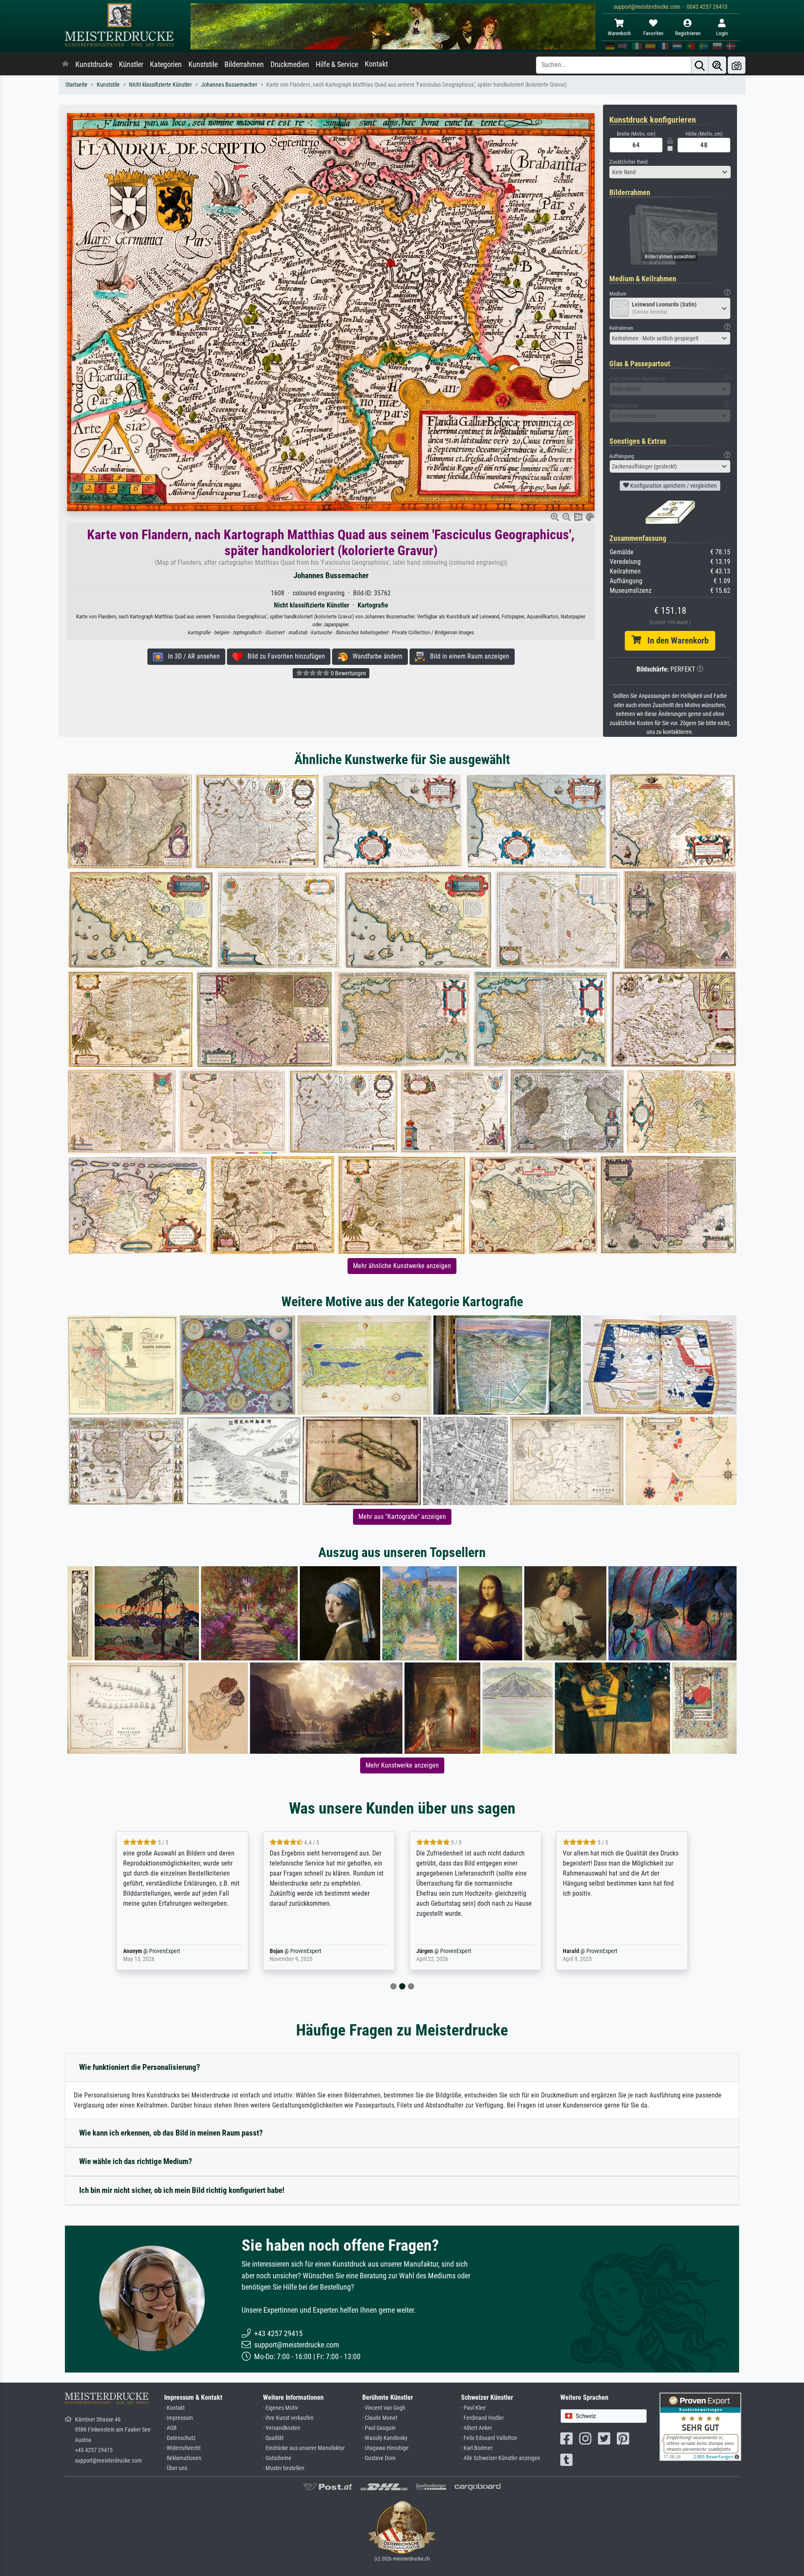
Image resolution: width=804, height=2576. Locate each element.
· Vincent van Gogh (384, 2408)
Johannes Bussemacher (229, 85)
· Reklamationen (183, 2458)
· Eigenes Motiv (281, 2408)
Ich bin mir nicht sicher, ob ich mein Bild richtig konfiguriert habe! (182, 2190)
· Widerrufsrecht (182, 2448)
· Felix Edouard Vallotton (489, 2438)
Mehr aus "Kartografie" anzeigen (402, 1517)
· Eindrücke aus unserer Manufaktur (304, 2448)
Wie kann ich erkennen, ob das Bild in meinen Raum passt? (171, 2133)
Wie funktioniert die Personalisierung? (140, 2067)
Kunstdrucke (94, 64)
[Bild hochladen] (737, 65)
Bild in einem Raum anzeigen (467, 656)
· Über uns (176, 2468)
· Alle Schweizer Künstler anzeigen (501, 2458)
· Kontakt (174, 2408)
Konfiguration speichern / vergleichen (673, 486)
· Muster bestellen (284, 2468)
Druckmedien (290, 64)
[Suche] (700, 65)
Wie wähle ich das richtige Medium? (136, 2161)
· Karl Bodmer (477, 2448)
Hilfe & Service (337, 64)
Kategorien (166, 64)
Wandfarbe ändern (375, 656)
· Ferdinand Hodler (482, 2418)
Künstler (131, 64)
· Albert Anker (477, 2428)
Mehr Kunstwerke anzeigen (402, 1765)
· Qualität (273, 2438)
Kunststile (203, 64)
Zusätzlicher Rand (628, 162)
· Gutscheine (277, 2458)
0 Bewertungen (348, 673)
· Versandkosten (282, 2428)
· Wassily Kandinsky (385, 2438)
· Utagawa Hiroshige (385, 2448)
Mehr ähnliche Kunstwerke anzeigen (402, 1266)
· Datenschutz (180, 2438)
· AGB (170, 2428)
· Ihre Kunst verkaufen (288, 2418)
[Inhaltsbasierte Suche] (717, 65)
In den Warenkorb (675, 641)
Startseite (76, 85)
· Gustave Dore (379, 2458)
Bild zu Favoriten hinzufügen (284, 656)
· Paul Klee (473, 2408)
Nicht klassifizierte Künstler (160, 85)
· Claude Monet (380, 2418)
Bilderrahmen (244, 64)
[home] (65, 64)
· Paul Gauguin (379, 2428)
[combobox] (670, 172)
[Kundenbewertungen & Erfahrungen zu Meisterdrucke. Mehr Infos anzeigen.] (700, 2426)
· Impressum (179, 2418)
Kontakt (376, 64)
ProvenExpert (162, 1951)
